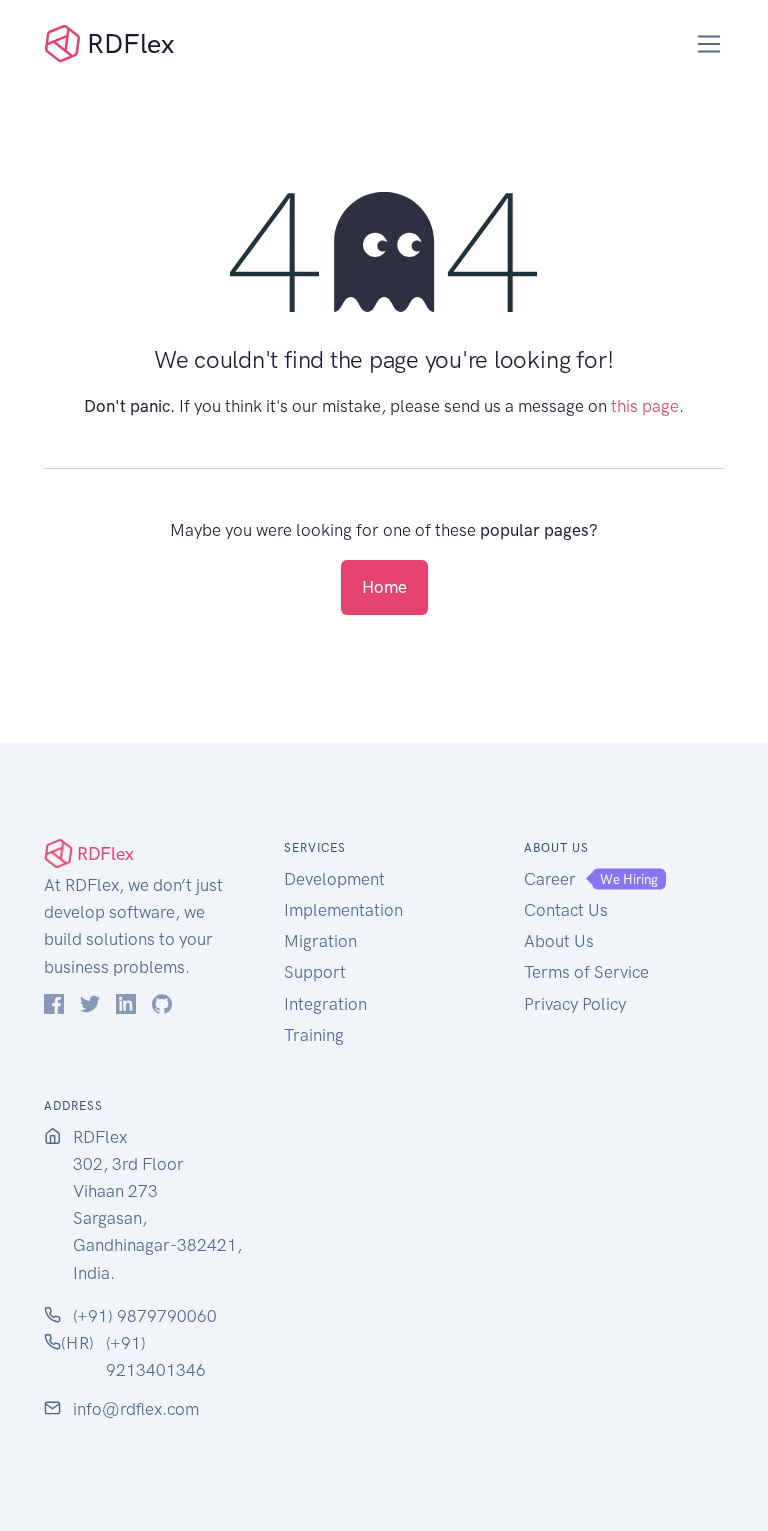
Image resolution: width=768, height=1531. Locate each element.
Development (334, 879)
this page (645, 406)
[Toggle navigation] (709, 44)
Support (315, 972)
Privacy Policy (575, 1004)
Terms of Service (586, 972)
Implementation (343, 910)
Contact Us (566, 910)
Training (314, 1035)
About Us (559, 941)
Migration (320, 941)
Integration (325, 1004)
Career (550, 879)
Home (384, 587)
